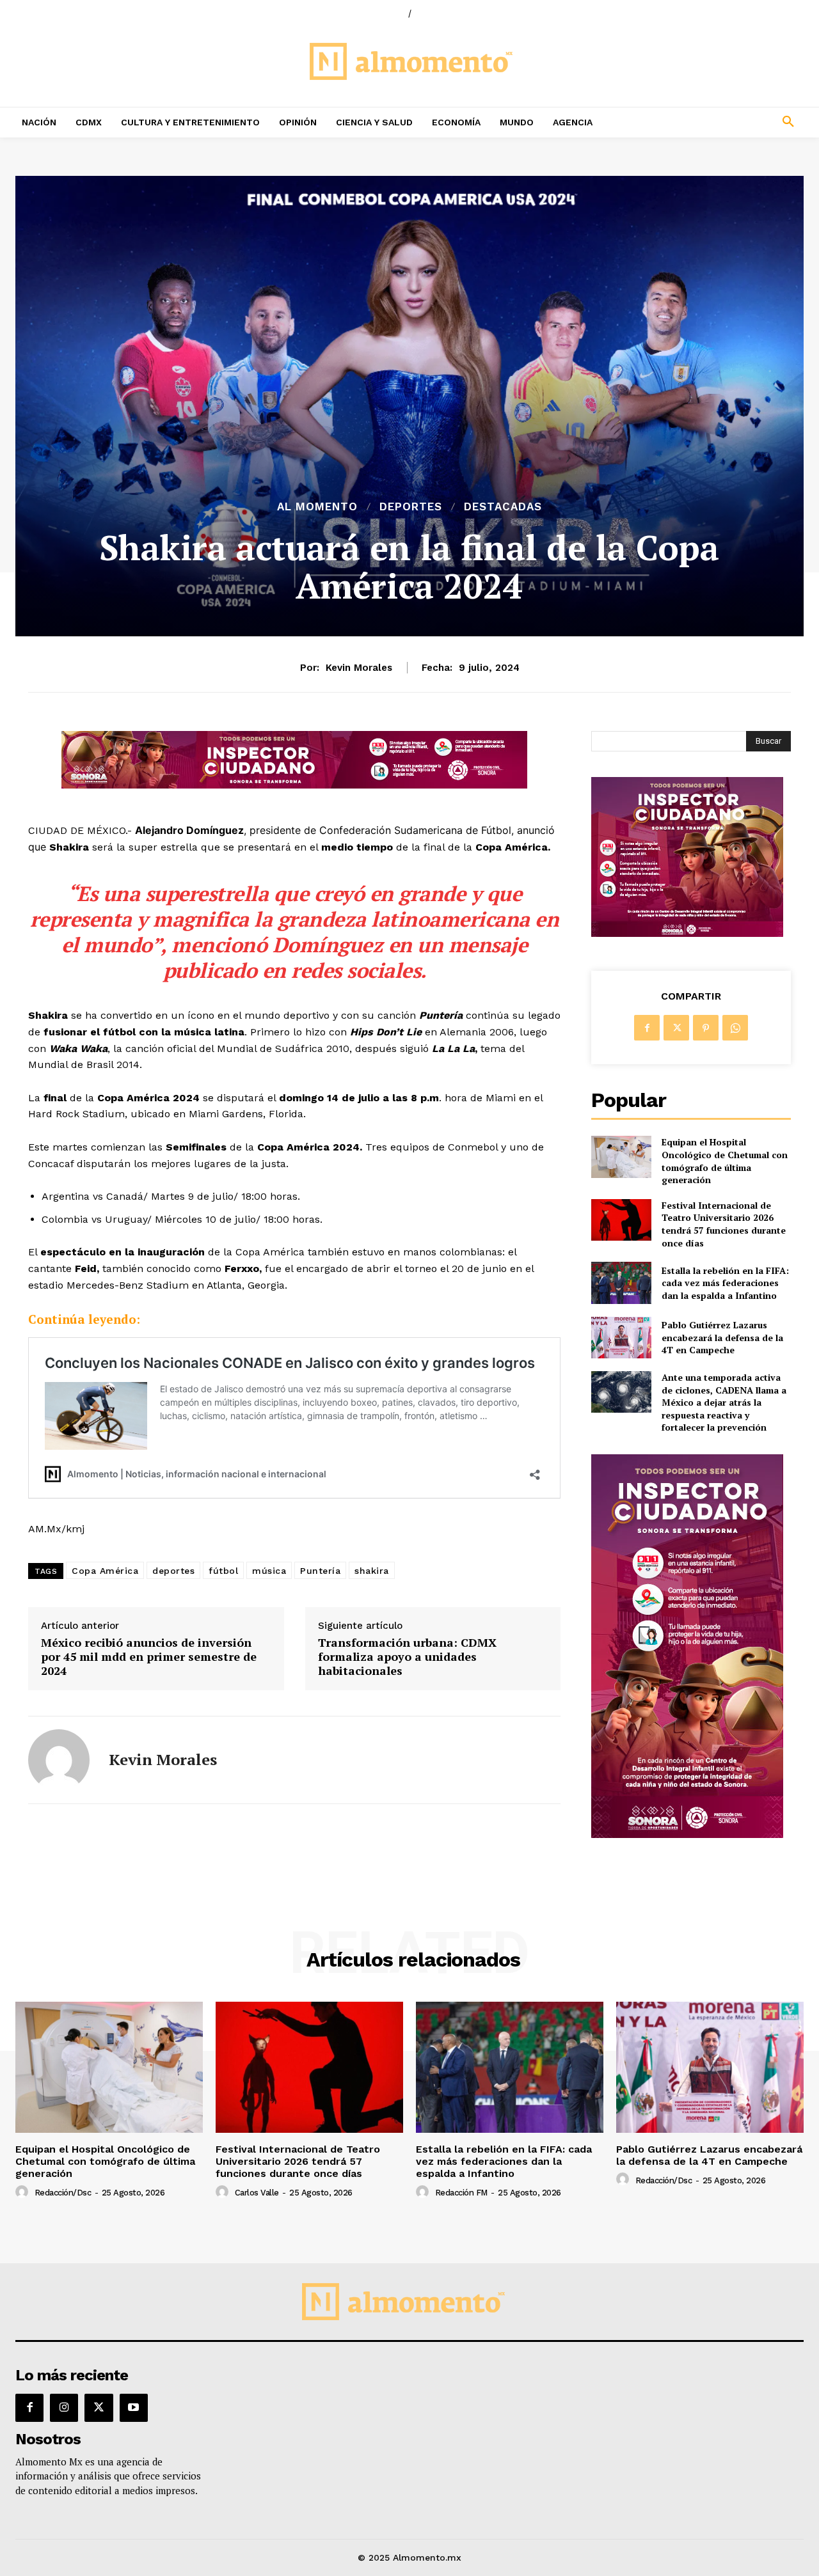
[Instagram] (64, 2408)
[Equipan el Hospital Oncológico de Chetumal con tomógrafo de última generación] (621, 1157)
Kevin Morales (359, 668)
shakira (372, 1571)
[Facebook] (647, 1028)
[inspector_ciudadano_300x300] (687, 933)
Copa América (105, 1571)
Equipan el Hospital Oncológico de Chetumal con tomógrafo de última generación (725, 1161)
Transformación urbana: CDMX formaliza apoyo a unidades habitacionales (407, 1657)
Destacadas (503, 507)
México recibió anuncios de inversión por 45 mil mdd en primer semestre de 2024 (149, 1657)
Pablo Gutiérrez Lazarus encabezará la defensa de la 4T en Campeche (722, 1337)
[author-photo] (24, 2192)
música (269, 1571)
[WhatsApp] (735, 1028)
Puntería (320, 1571)
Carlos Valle (257, 2193)
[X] (676, 1028)
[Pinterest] (706, 1028)
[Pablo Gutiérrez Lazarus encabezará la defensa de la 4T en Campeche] (621, 1338)
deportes (173, 1571)
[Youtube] (134, 2408)
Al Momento (317, 507)
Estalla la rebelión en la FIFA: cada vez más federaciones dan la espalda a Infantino (725, 1283)
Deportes (411, 507)
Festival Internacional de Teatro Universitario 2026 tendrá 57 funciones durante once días (724, 1224)
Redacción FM (461, 2193)
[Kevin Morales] (59, 1760)
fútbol (223, 1571)
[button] (717, 122)
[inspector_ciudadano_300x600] (687, 1834)
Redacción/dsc (63, 2193)
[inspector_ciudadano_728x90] (294, 785)
